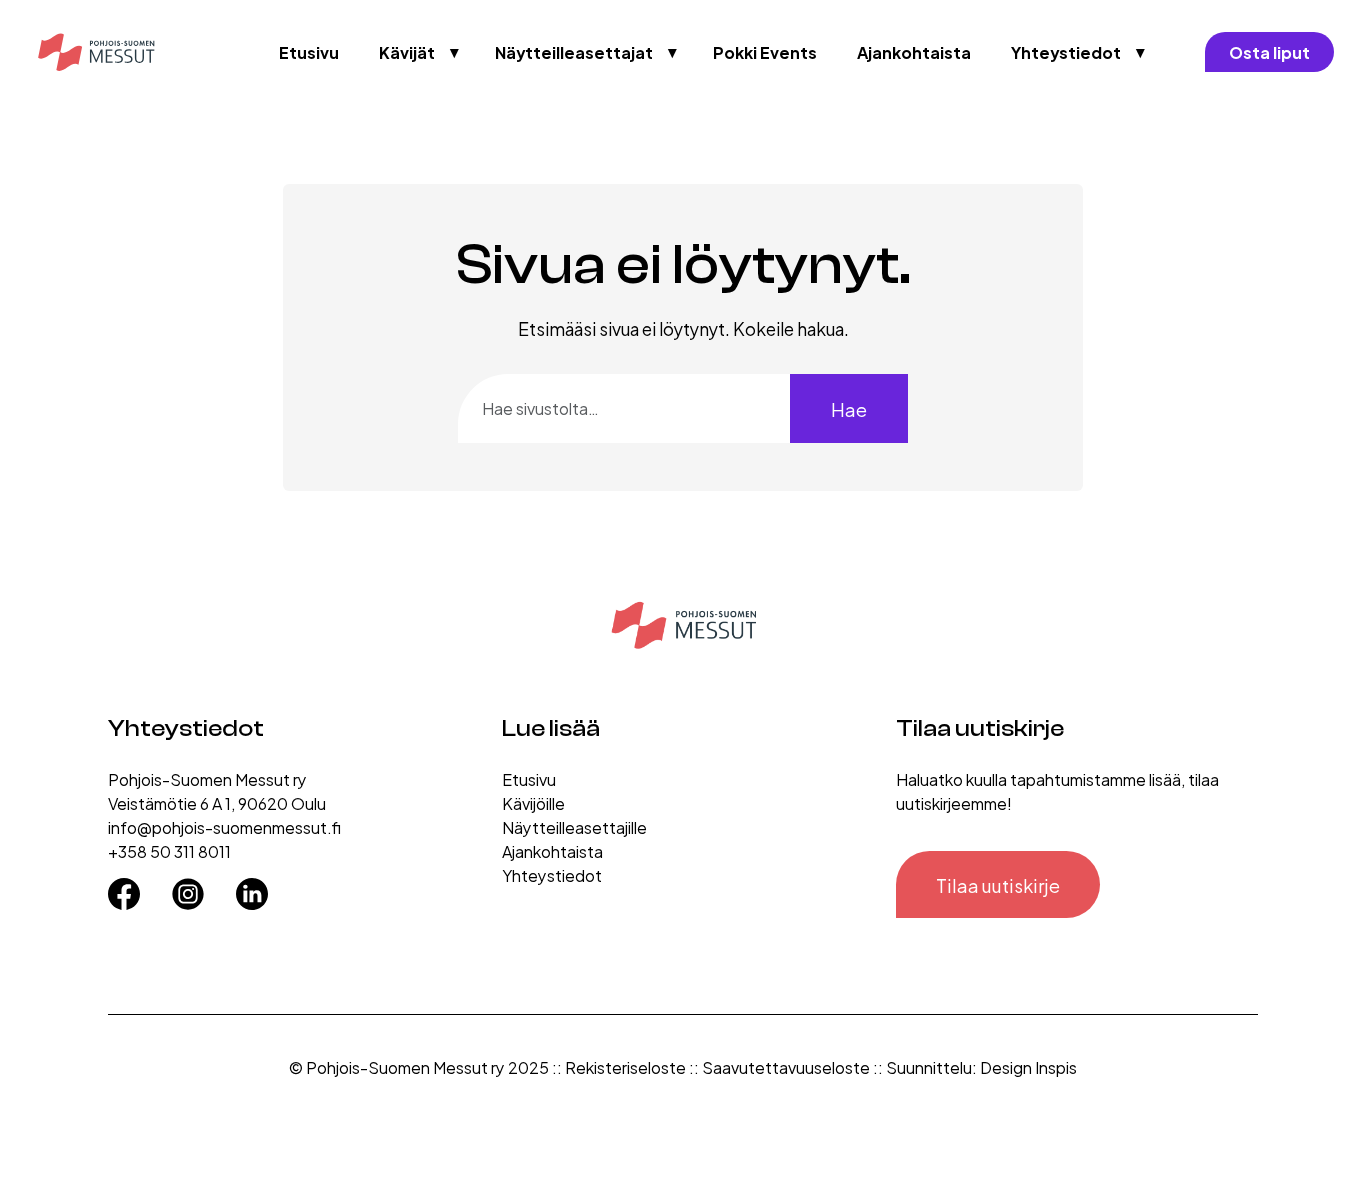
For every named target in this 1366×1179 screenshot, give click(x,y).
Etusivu (309, 51)
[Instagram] (188, 887)
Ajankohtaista (914, 51)
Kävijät (407, 51)
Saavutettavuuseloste (786, 1066)
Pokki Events (765, 51)
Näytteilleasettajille (574, 826)
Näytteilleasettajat (574, 51)
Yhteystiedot (1066, 51)
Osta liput (1269, 51)
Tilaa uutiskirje (998, 884)
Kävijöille (533, 802)
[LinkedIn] (252, 887)
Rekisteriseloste (625, 1066)
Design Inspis (1028, 1066)
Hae (849, 408)
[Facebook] (124, 887)
